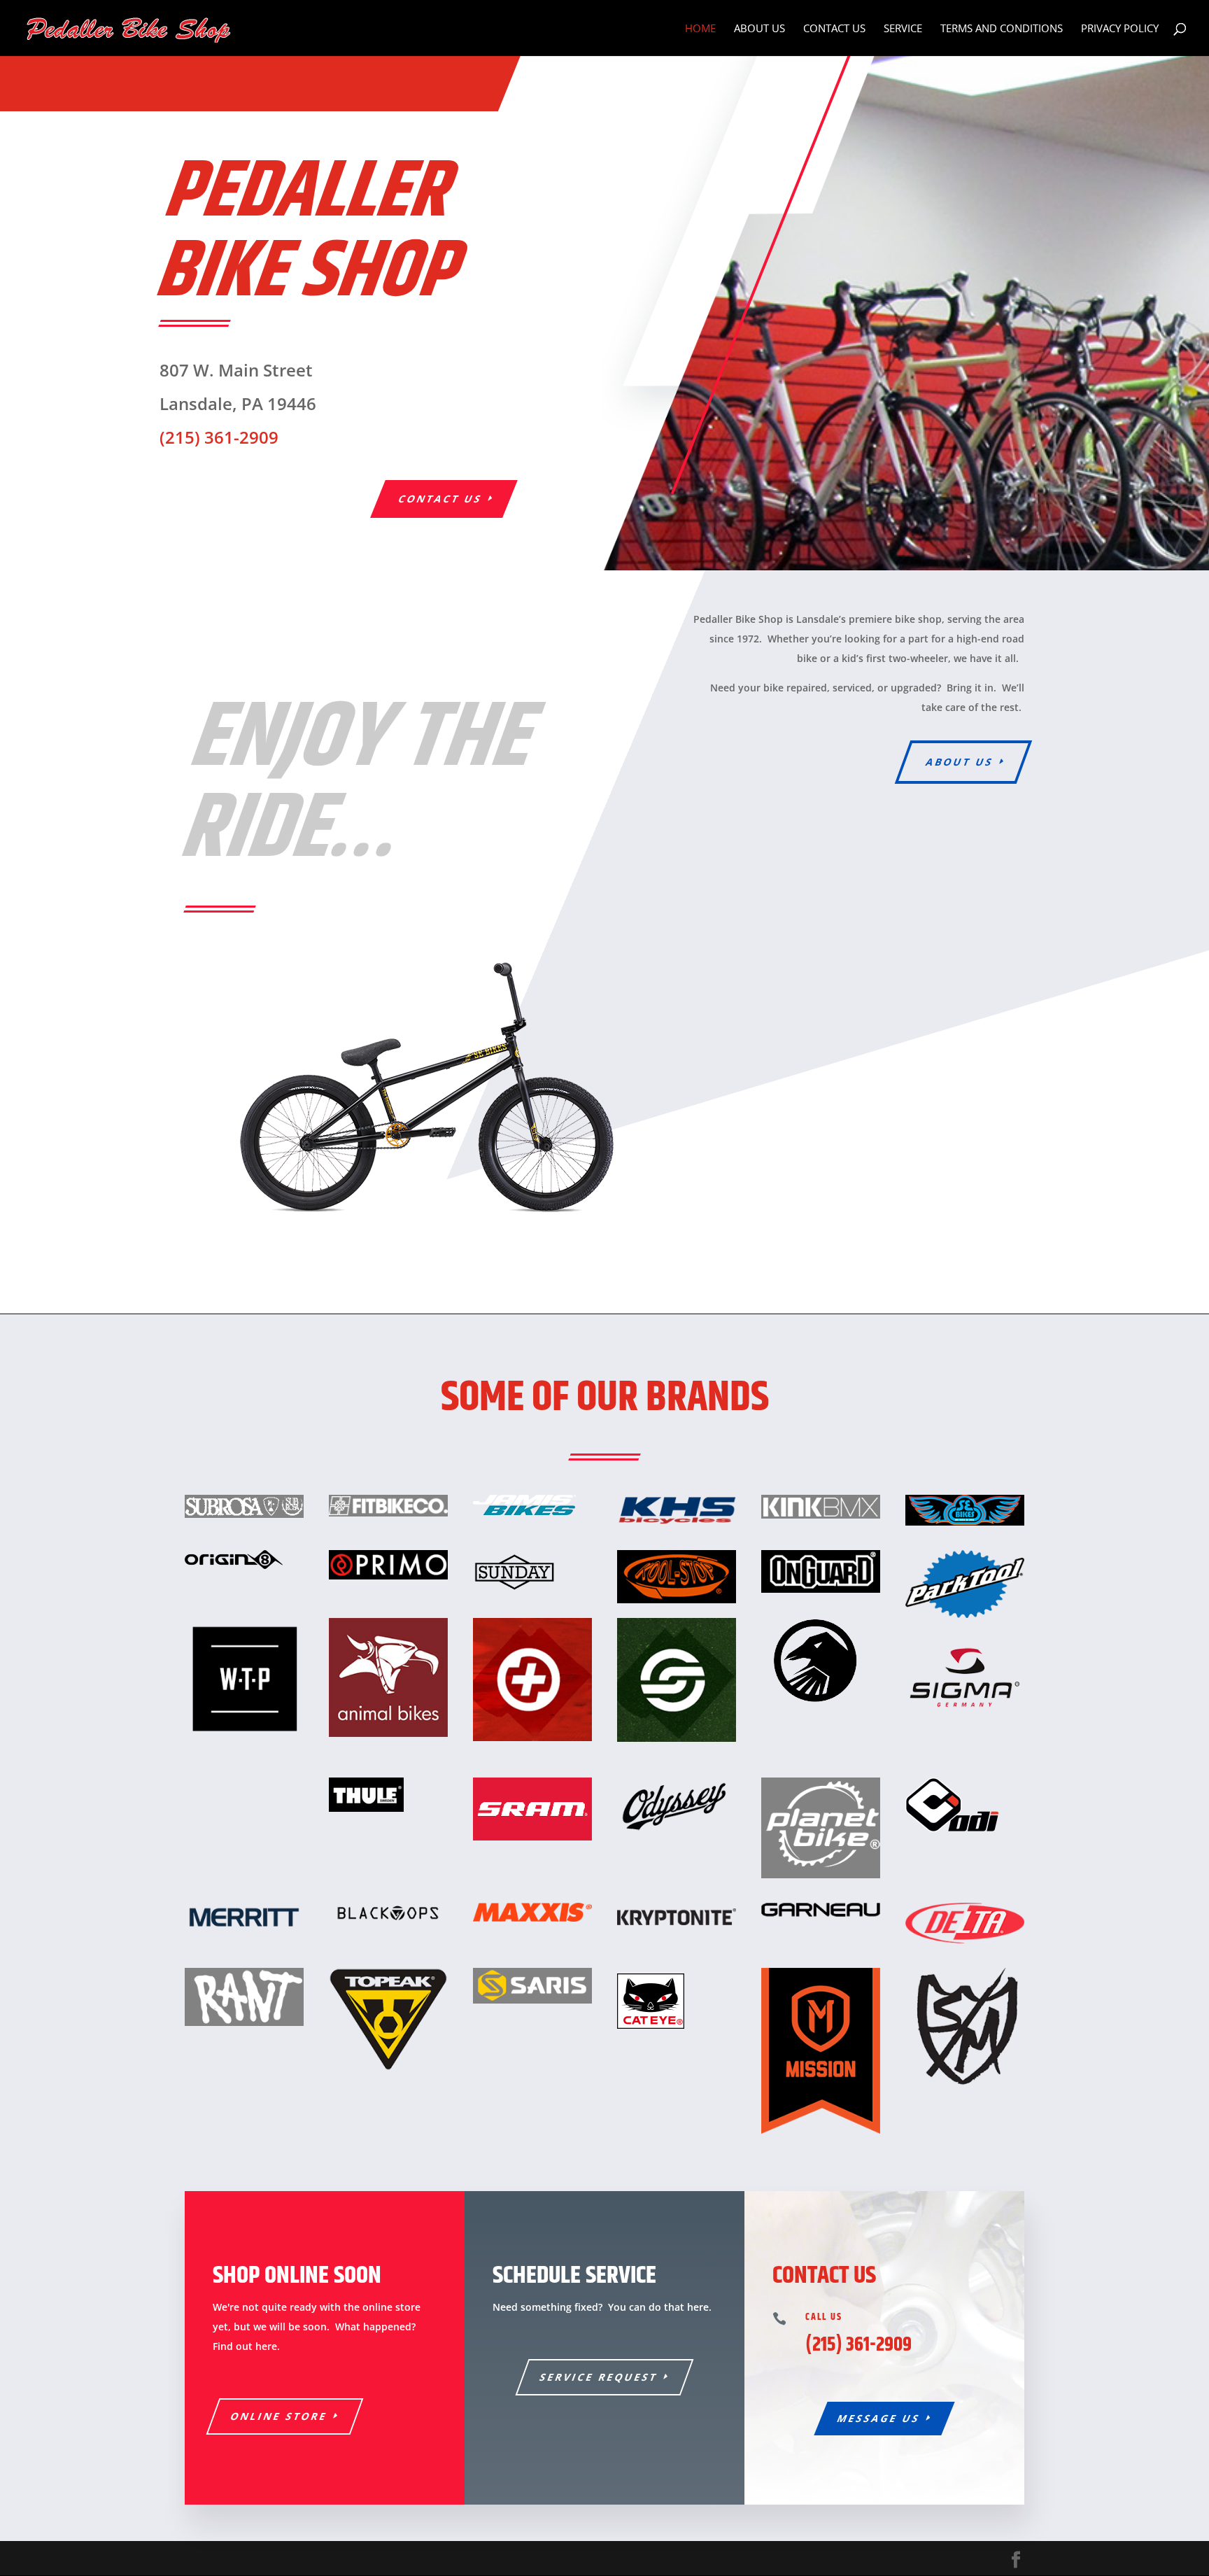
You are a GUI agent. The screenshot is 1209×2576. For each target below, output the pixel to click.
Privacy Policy (1120, 29)
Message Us (879, 2418)
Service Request (599, 2377)
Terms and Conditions (1002, 29)
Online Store (280, 2416)
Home (700, 29)
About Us (759, 29)
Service (903, 29)
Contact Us (834, 29)
